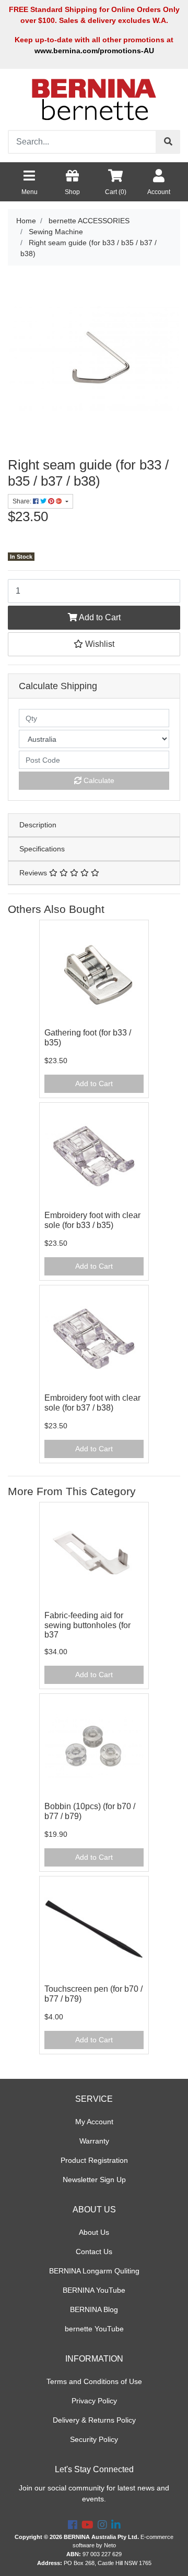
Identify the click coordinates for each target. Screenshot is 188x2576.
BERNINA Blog (94, 2309)
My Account (94, 2122)
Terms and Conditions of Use (94, 2381)
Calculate (98, 780)
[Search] (168, 142)
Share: (23, 501)
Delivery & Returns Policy (94, 2420)
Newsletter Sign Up (94, 2180)
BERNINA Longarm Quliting (94, 2271)
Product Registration (94, 2160)
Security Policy (94, 2439)
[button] (94, 644)
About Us (94, 2232)
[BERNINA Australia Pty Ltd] (94, 99)
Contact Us (94, 2252)
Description (38, 825)
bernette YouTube (94, 2329)
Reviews (34, 873)
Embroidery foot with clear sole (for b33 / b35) (92, 1220)
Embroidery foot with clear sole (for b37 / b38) (92, 1403)
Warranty (94, 2141)
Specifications (42, 849)
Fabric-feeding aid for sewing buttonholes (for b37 (87, 1625)
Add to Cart (99, 617)
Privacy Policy (94, 2401)
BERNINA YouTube (94, 2290)
